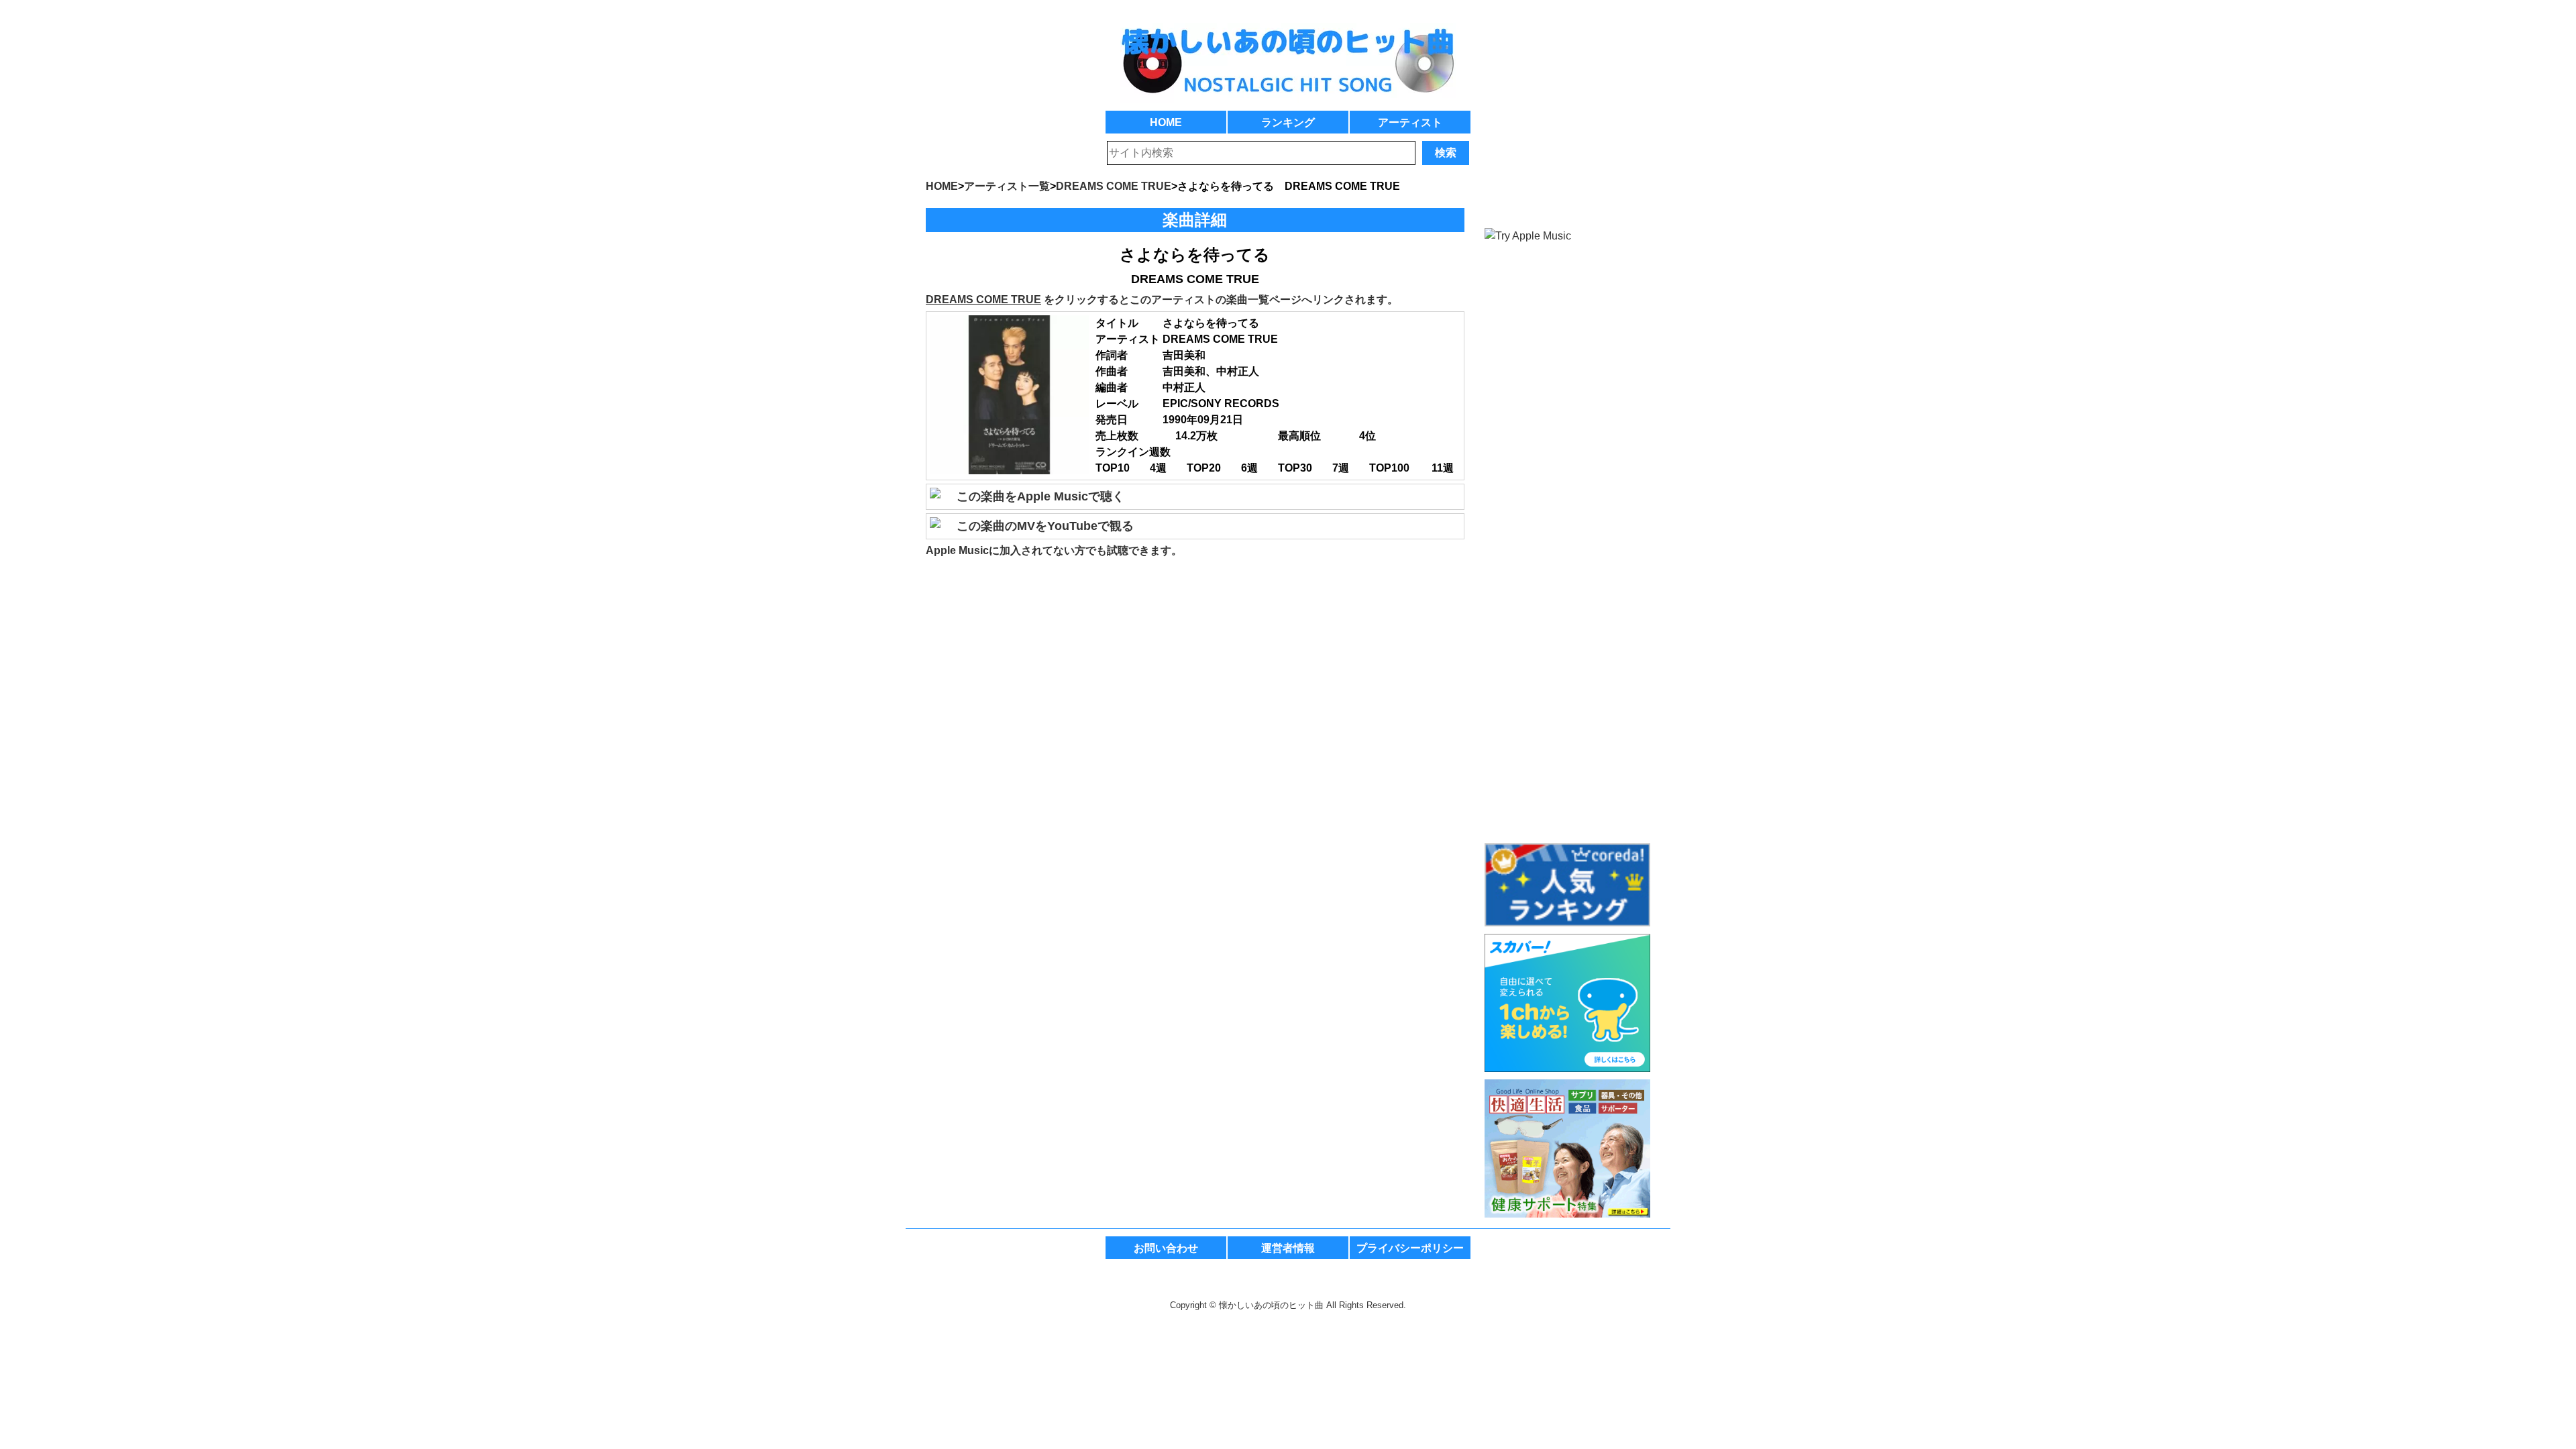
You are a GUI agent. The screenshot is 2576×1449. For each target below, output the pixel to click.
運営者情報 (1288, 1248)
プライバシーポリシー (1410, 1248)
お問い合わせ (1166, 1248)
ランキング (1288, 122)
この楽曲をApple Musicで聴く (1040, 496)
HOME (1166, 122)
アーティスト (1410, 122)
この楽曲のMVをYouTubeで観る (1045, 526)
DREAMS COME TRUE (983, 300)
